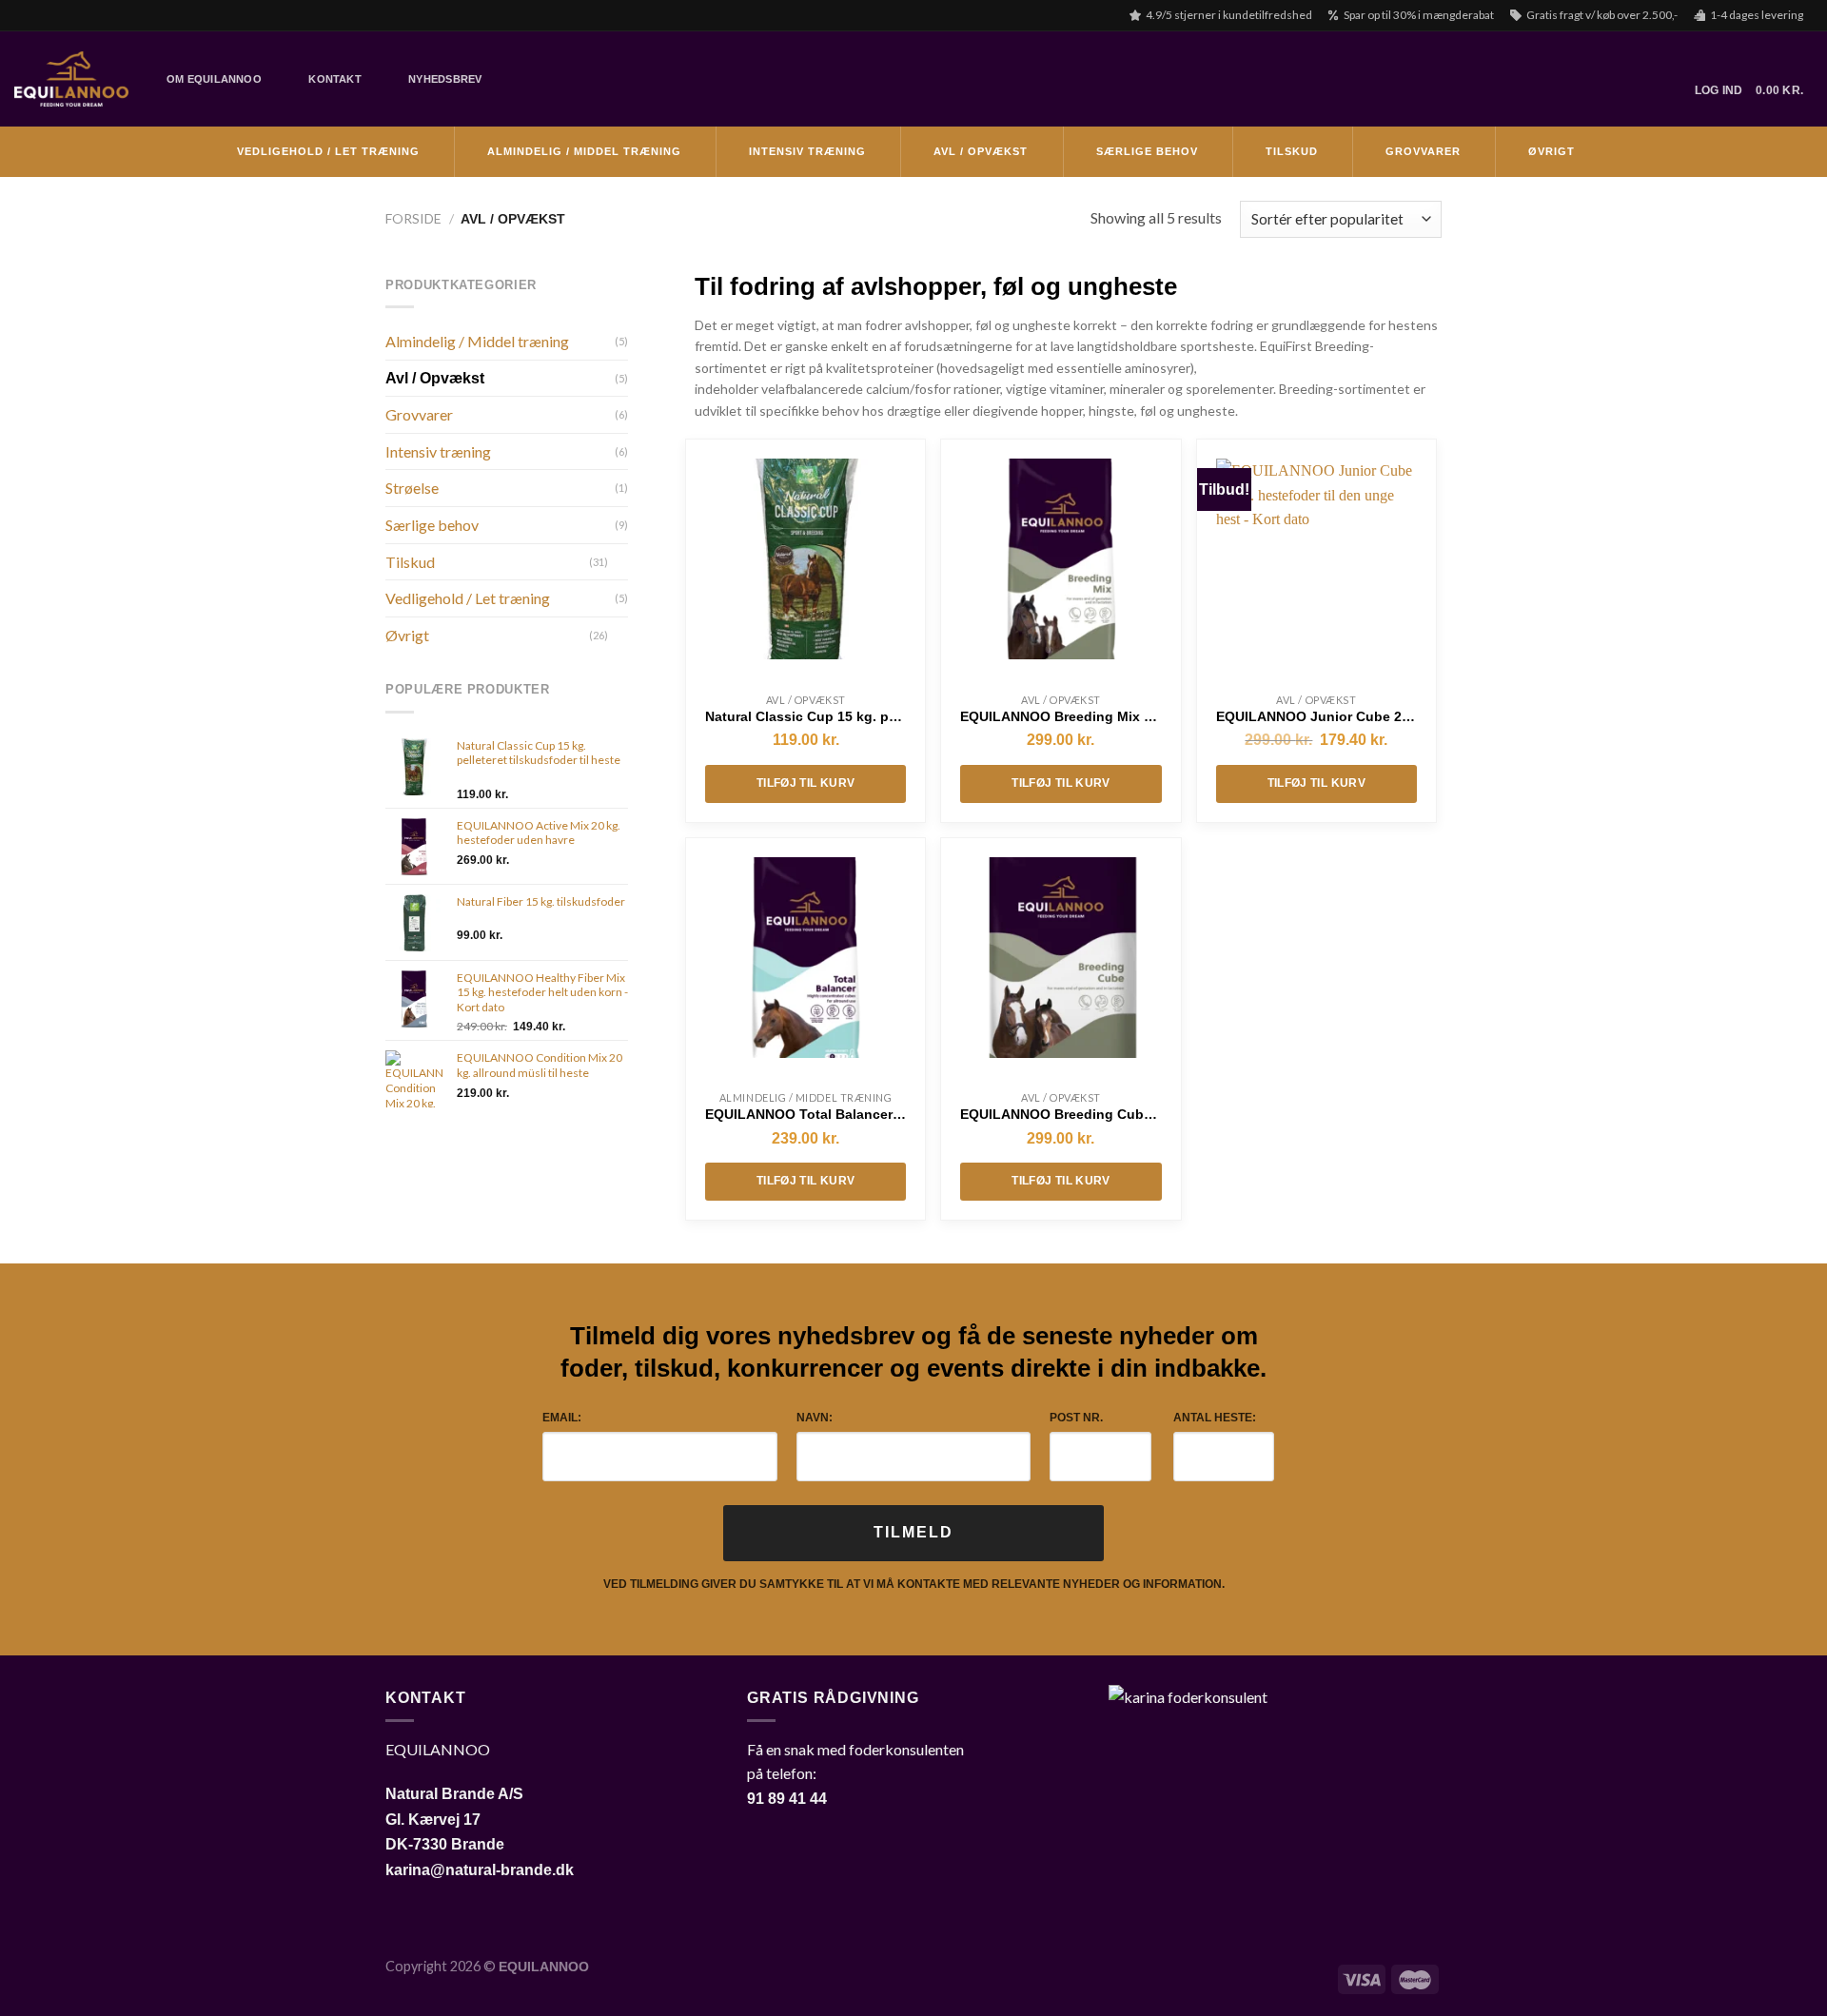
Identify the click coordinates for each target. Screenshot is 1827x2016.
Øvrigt (1552, 151)
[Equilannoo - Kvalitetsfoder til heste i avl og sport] (71, 79)
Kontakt (335, 79)
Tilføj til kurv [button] (805, 783)
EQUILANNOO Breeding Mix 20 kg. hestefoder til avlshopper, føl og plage (1061, 716)
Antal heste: (1215, 1418)
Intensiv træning (807, 151)
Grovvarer (1423, 151)
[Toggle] (620, 561)
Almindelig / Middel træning (584, 151)
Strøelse (412, 488)
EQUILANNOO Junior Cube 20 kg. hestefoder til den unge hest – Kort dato (1316, 716)
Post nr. (1076, 1418)
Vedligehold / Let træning (328, 151)
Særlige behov (1147, 151)
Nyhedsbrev (445, 79)
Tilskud (1292, 151)
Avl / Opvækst (981, 151)
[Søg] (511, 79)
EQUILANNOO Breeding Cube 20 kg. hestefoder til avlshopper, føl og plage (1061, 1114)
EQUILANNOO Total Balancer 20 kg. (805, 1114)
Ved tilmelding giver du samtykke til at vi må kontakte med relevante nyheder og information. (914, 1584)
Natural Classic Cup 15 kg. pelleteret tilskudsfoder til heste (805, 716)
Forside (413, 218)
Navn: (815, 1418)
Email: (562, 1418)
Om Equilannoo (214, 79)
